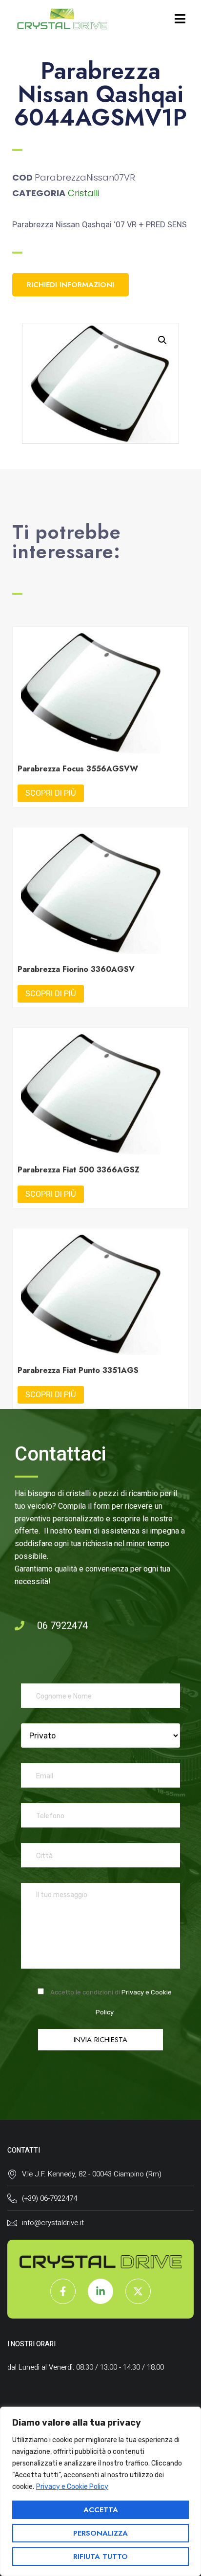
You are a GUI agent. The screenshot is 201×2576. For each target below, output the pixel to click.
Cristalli (83, 193)
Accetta (101, 2510)
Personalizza (100, 2533)
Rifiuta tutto (100, 2557)
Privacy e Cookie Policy (72, 2487)
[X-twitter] (138, 2291)
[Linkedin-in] (100, 2291)
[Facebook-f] (63, 2291)
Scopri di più (51, 793)
